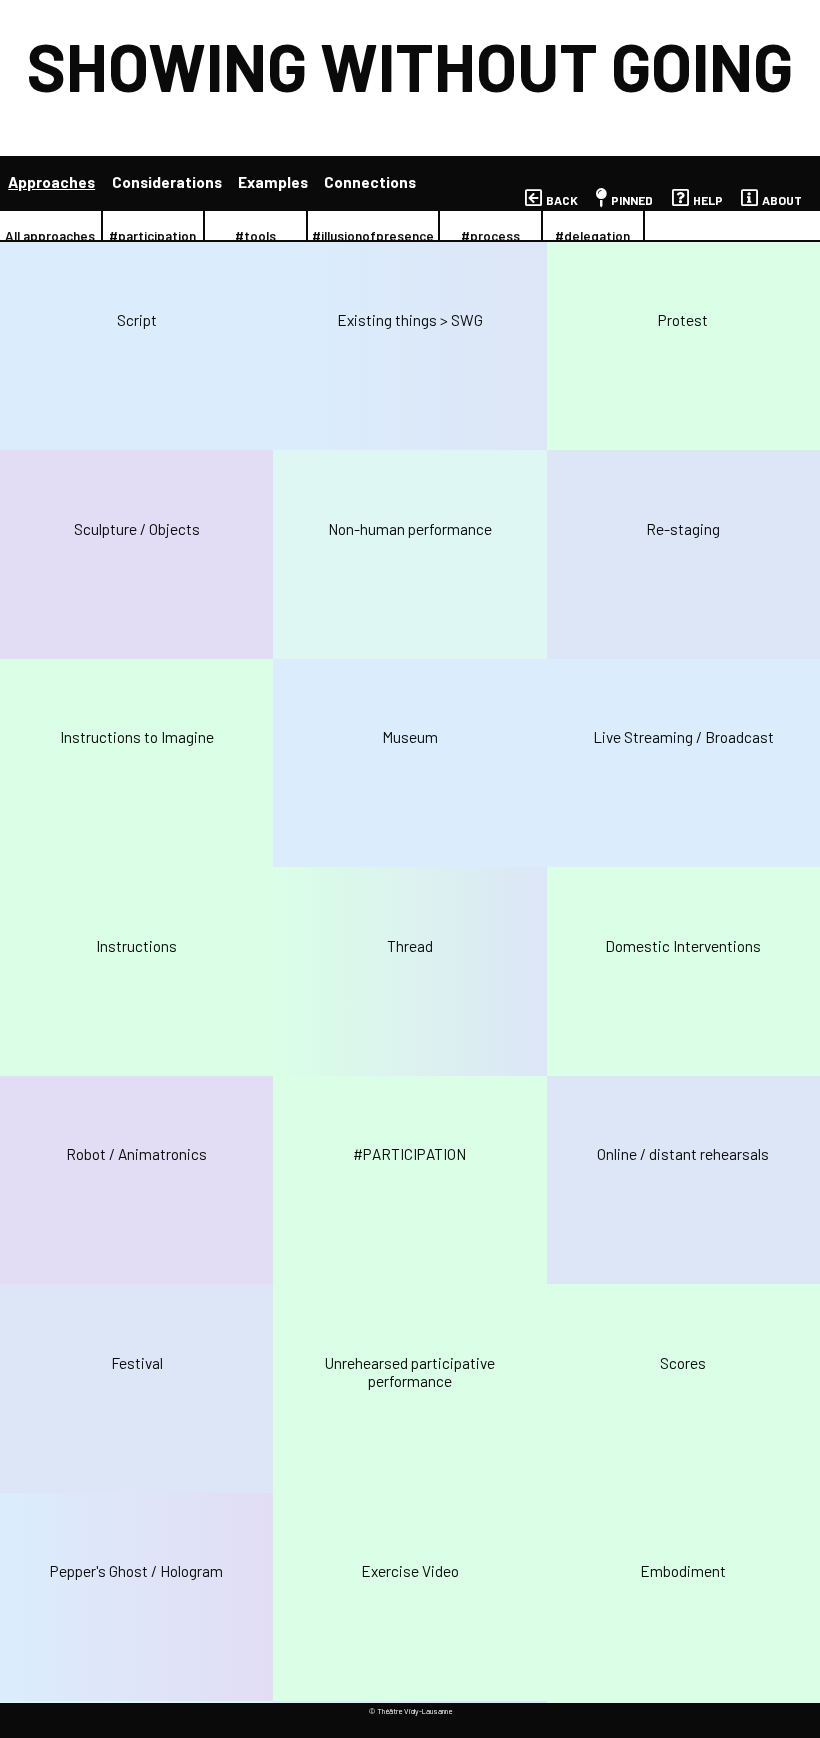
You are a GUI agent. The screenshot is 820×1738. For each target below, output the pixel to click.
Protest (683, 320)
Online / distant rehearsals (683, 1154)
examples (273, 182)
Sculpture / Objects (137, 529)
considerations (167, 182)
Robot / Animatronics (136, 1154)
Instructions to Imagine (137, 737)
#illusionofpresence (373, 236)
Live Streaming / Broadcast (683, 737)
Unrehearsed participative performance (410, 1372)
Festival (137, 1363)
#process (490, 236)
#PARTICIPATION (409, 1154)
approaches (51, 182)
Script (137, 320)
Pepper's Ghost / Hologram (136, 1571)
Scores (683, 1363)
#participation (152, 236)
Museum (410, 737)
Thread (410, 946)
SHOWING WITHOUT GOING (410, 65)
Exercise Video (410, 1571)
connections (370, 182)
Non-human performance (410, 529)
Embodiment (683, 1571)
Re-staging (683, 529)
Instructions (136, 946)
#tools (255, 236)
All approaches (50, 236)
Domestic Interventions (683, 946)
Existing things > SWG (410, 320)
